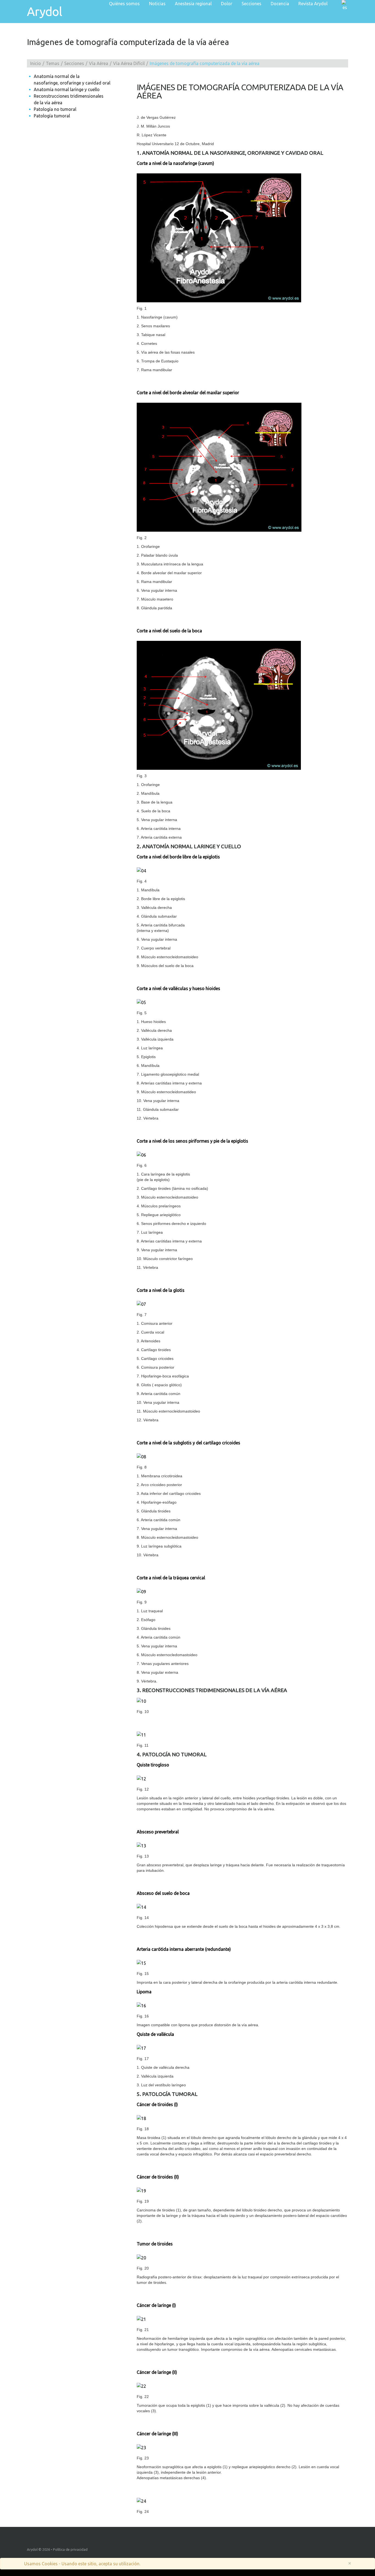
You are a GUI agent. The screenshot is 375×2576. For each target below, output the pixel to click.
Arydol (44, 12)
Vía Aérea (99, 63)
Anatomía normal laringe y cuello (67, 89)
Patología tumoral (52, 116)
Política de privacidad (70, 2549)
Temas (53, 63)
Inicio (36, 63)
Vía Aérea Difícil (129, 63)
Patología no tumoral (55, 109)
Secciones (74, 63)
